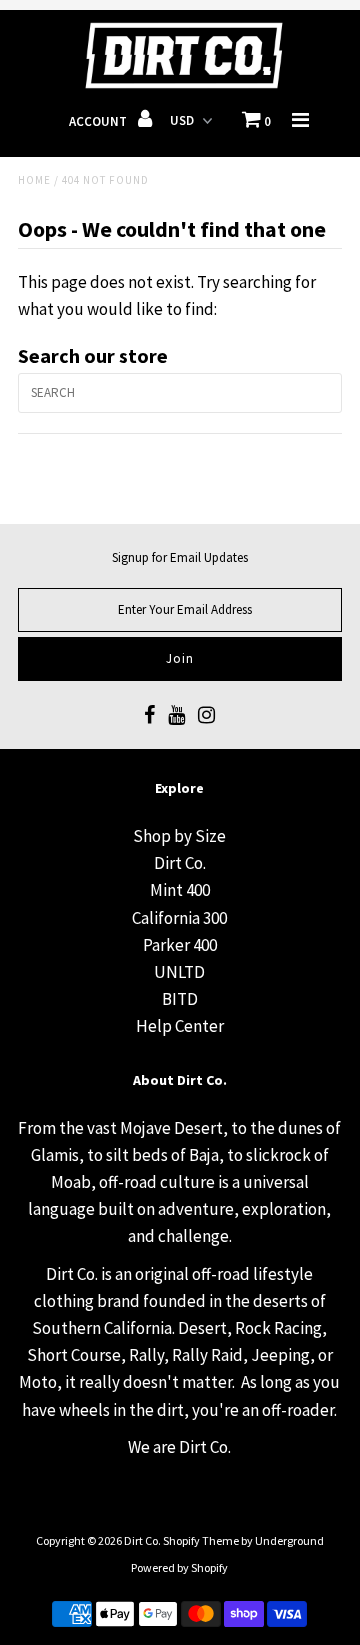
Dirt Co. (180, 863)
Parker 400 (180, 945)
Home (34, 180)
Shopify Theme (201, 1540)
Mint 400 (180, 890)
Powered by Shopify (179, 1567)
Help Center (180, 1026)
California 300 (179, 918)
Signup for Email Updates (180, 557)
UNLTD (179, 972)
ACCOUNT (99, 121)
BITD (180, 999)
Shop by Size (179, 836)
